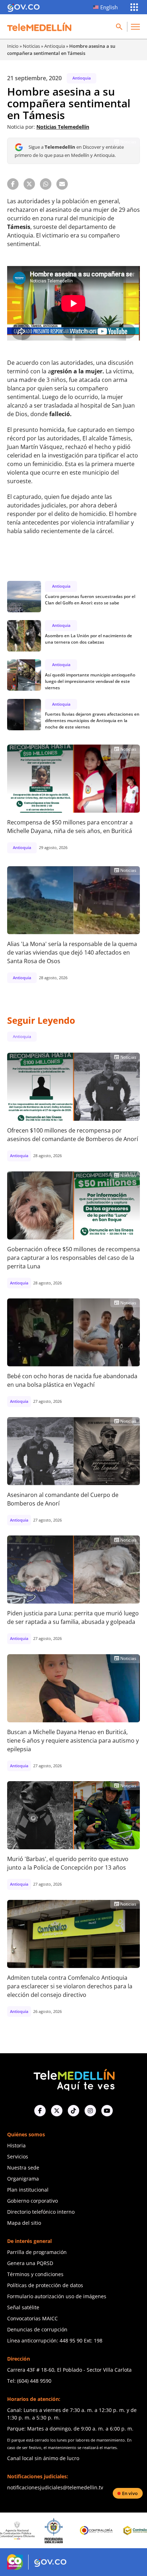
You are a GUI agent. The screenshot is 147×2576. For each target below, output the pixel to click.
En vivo (130, 2493)
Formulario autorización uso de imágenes (57, 2296)
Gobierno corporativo (32, 2201)
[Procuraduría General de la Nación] (22, 2531)
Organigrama (23, 2179)
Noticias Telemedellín (63, 127)
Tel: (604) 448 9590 (29, 2381)
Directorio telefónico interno (41, 2212)
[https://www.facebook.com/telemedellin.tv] (40, 2111)
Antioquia (55, 46)
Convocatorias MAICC (32, 2318)
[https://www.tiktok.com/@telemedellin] (73, 2111)
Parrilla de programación (37, 2252)
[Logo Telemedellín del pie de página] (73, 2079)
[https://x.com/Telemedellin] (57, 2111)
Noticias (31, 46)
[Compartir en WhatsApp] (46, 184)
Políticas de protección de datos (45, 2285)
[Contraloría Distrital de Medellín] (107, 2530)
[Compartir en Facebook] (13, 184)
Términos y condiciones (35, 2274)
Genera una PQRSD (30, 2263)
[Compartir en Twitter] (29, 184)
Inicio (13, 46)
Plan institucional (28, 2190)
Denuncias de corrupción (37, 2329)
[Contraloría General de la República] (65, 2530)
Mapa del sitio (24, 2223)
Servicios (18, 2156)
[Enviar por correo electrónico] (62, 184)
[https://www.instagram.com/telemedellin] (90, 2111)
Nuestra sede (23, 2168)
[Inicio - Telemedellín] (39, 27)
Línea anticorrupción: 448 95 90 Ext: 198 (55, 2340)
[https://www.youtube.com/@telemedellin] (107, 2111)
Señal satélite (23, 2307)
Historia (16, 2145)
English (109, 7)
